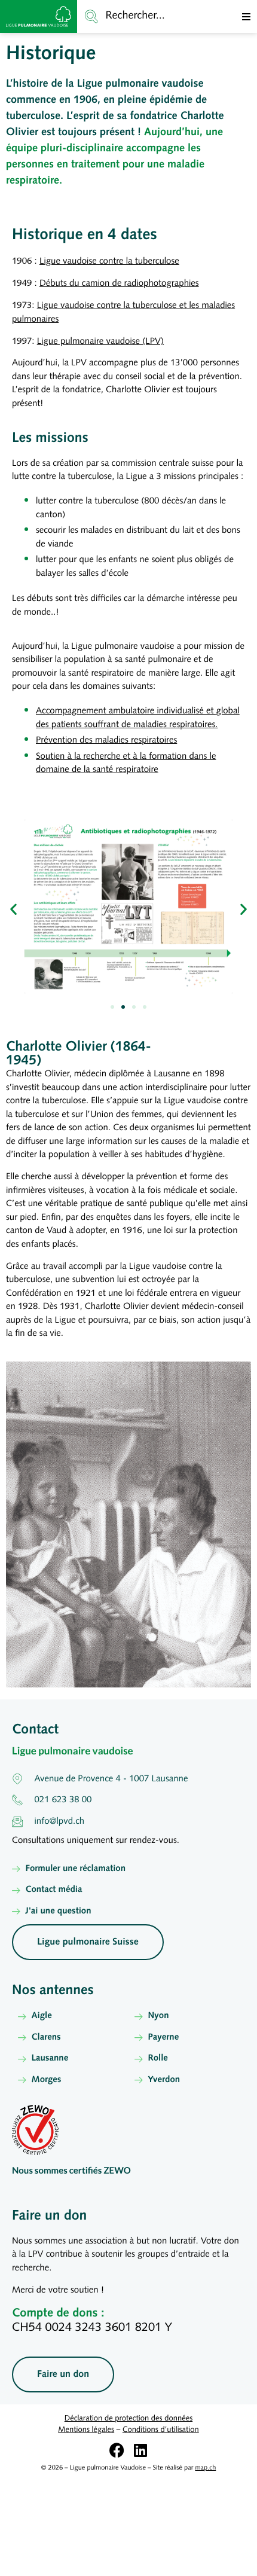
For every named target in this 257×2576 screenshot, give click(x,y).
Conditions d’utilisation (161, 2430)
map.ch (205, 2468)
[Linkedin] (141, 2450)
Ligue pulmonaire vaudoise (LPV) (100, 342)
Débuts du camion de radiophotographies (119, 284)
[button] (246, 17)
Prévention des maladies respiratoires (106, 741)
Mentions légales (86, 2430)
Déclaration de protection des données (128, 2419)
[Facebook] (117, 2450)
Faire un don (49, 2216)
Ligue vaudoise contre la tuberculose (109, 262)
